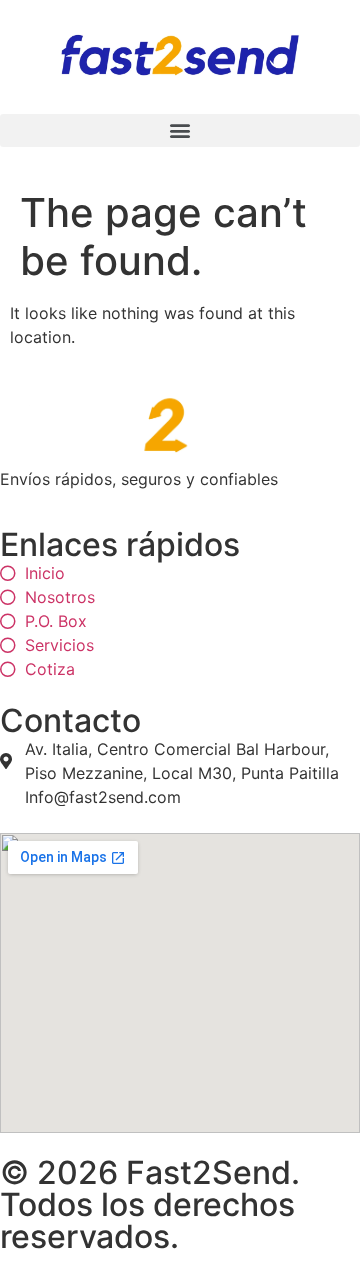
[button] (180, 130)
